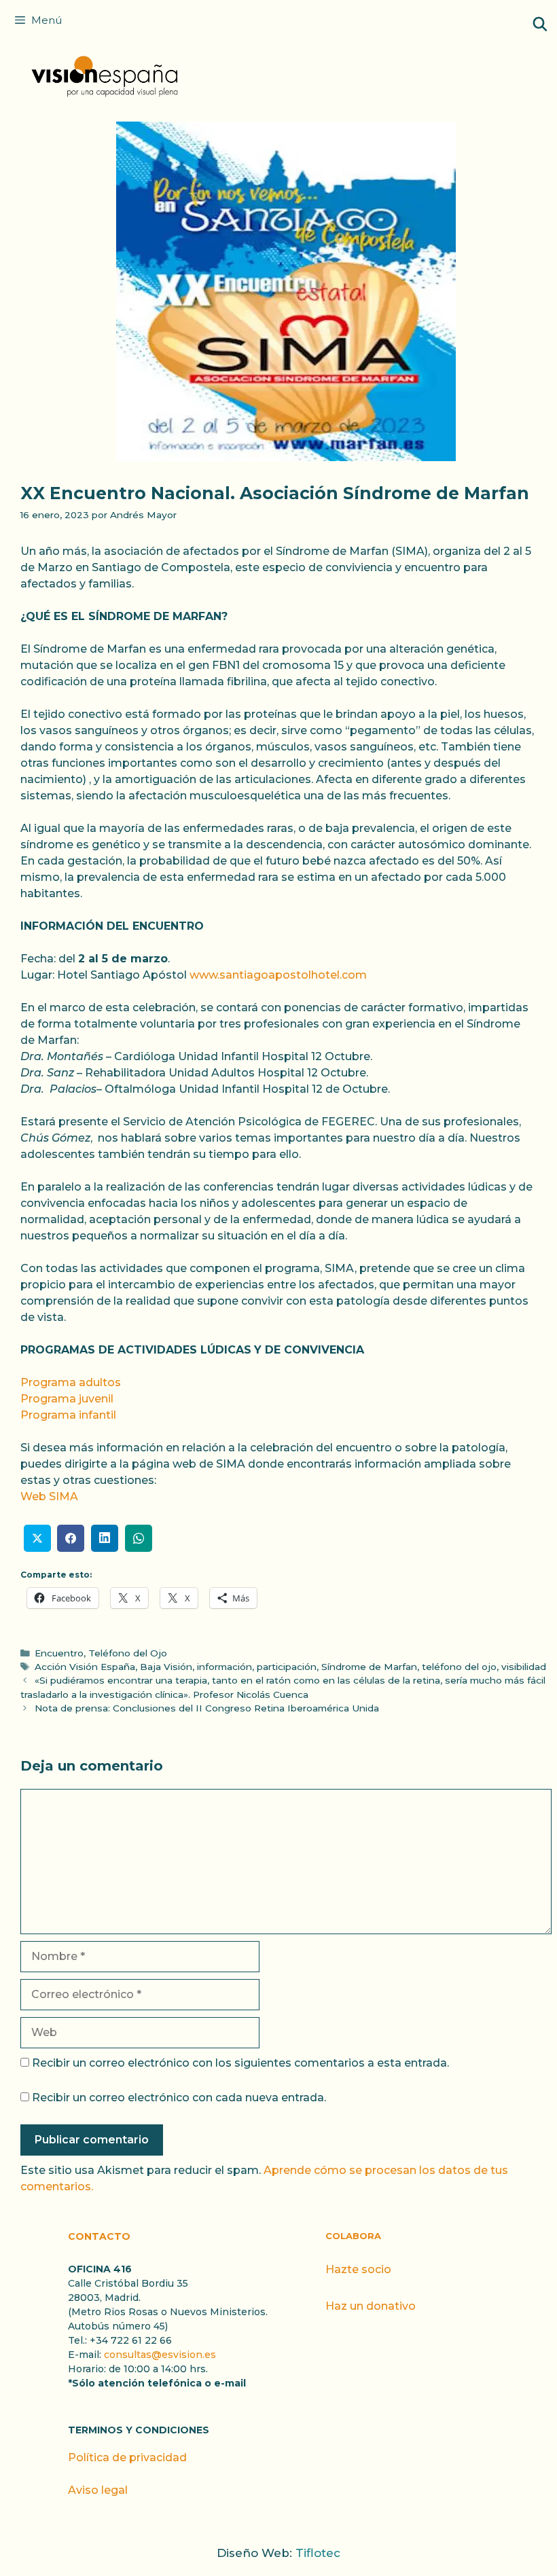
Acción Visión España (85, 1667)
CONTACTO (99, 2236)
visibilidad (524, 1667)
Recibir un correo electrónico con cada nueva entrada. (179, 2098)
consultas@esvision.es (160, 2355)
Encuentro (59, 1653)
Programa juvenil (67, 1399)
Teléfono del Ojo (128, 1653)
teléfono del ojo (459, 1667)
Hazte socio (358, 2269)
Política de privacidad (127, 2457)
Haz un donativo (371, 2306)
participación (287, 1667)
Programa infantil (68, 1415)
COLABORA (353, 2236)
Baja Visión (166, 1667)
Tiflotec (318, 2553)
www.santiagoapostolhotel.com (278, 975)
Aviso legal (98, 2490)
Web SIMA (49, 1496)
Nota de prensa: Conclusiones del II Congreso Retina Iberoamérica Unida (207, 1708)
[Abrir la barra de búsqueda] (540, 24)
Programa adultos (71, 1382)
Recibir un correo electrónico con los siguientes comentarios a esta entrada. (240, 2063)
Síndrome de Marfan (369, 1667)
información (224, 1667)
